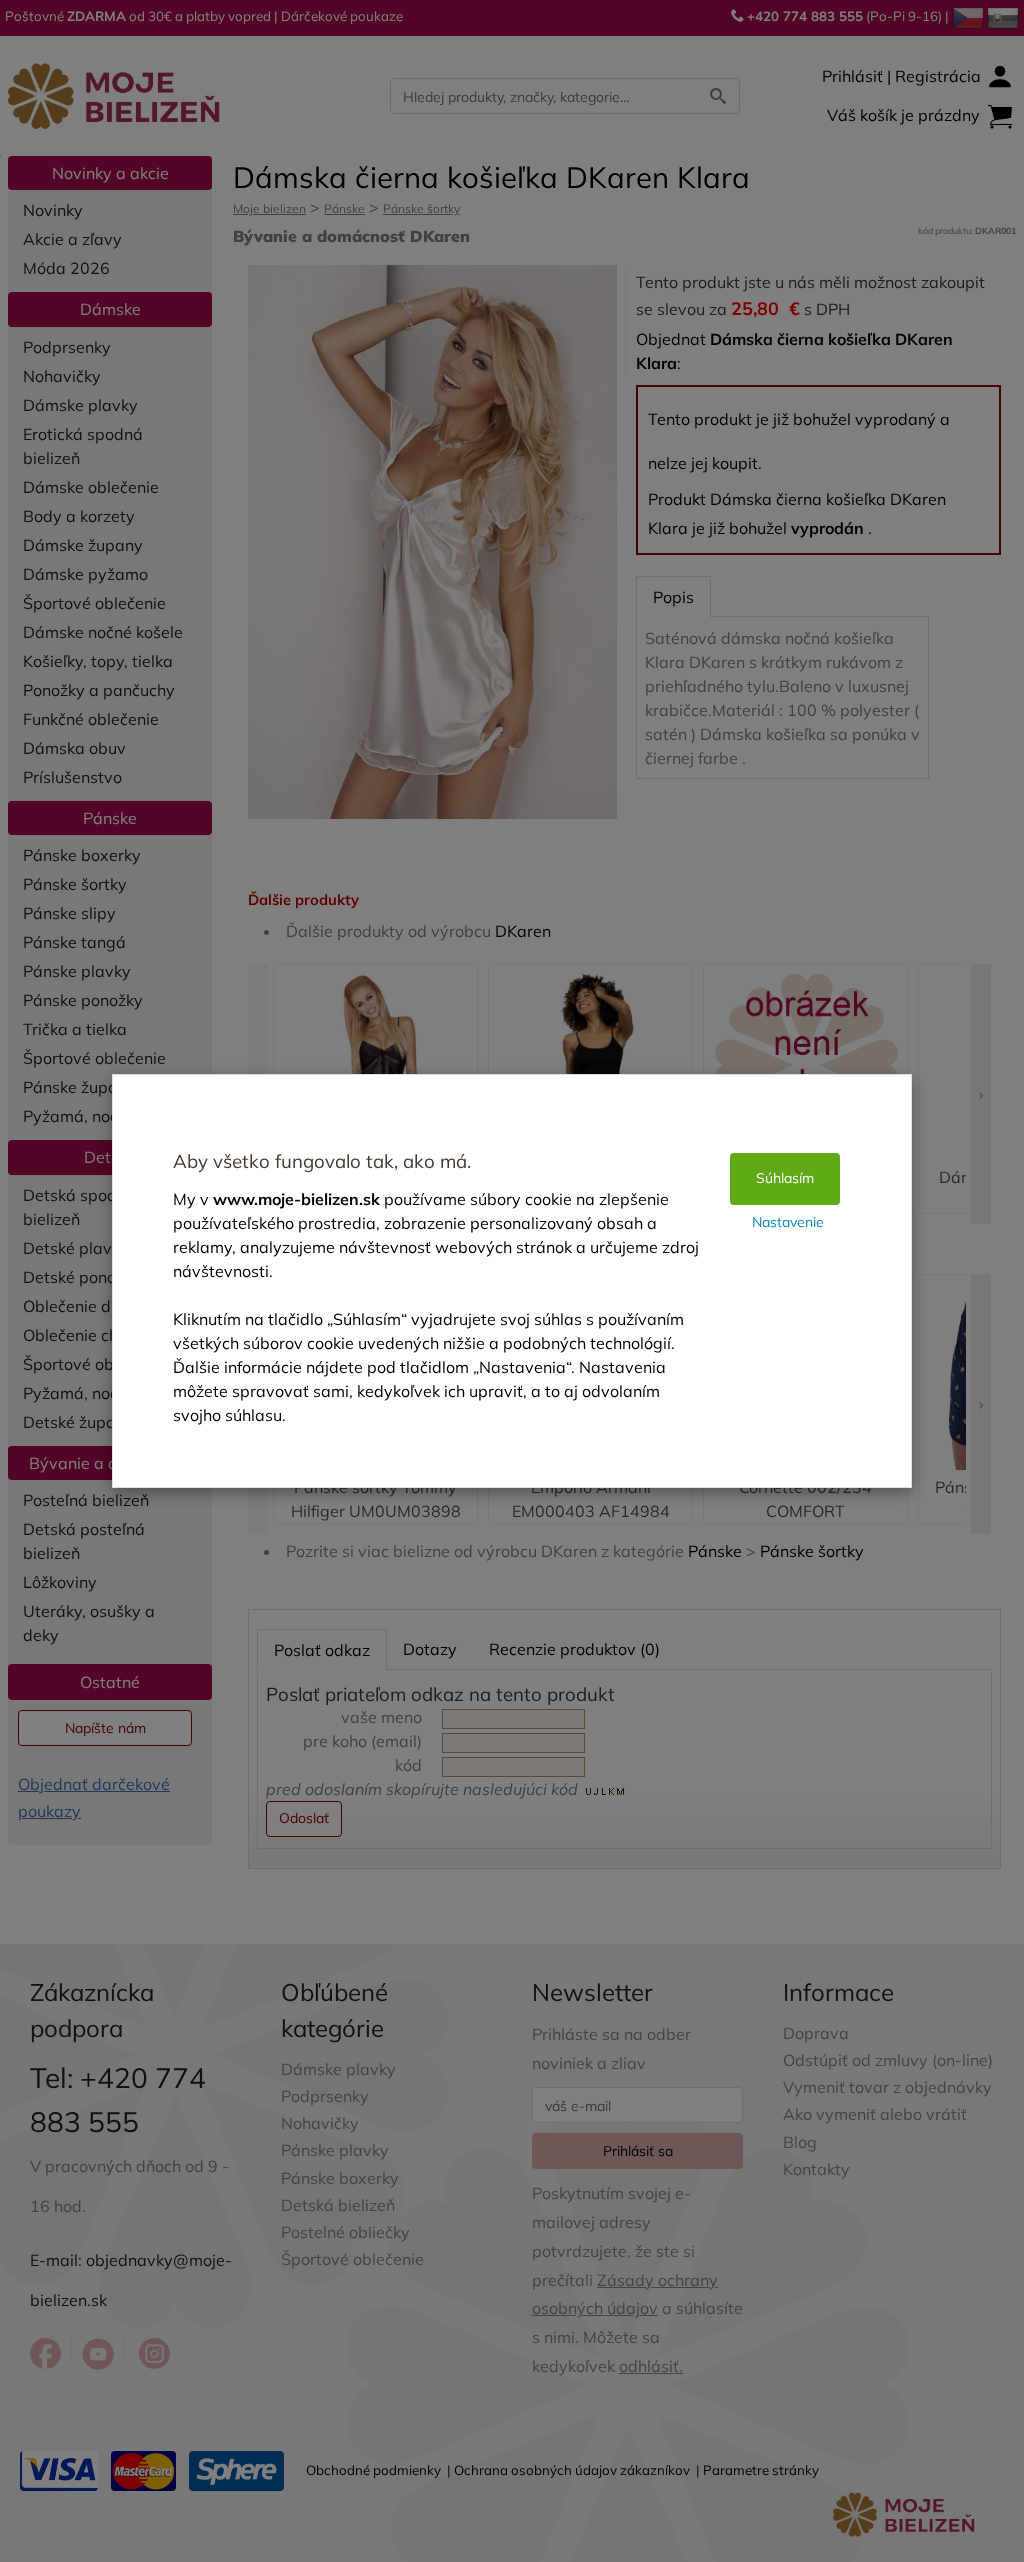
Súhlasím (785, 1178)
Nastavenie (788, 1222)
